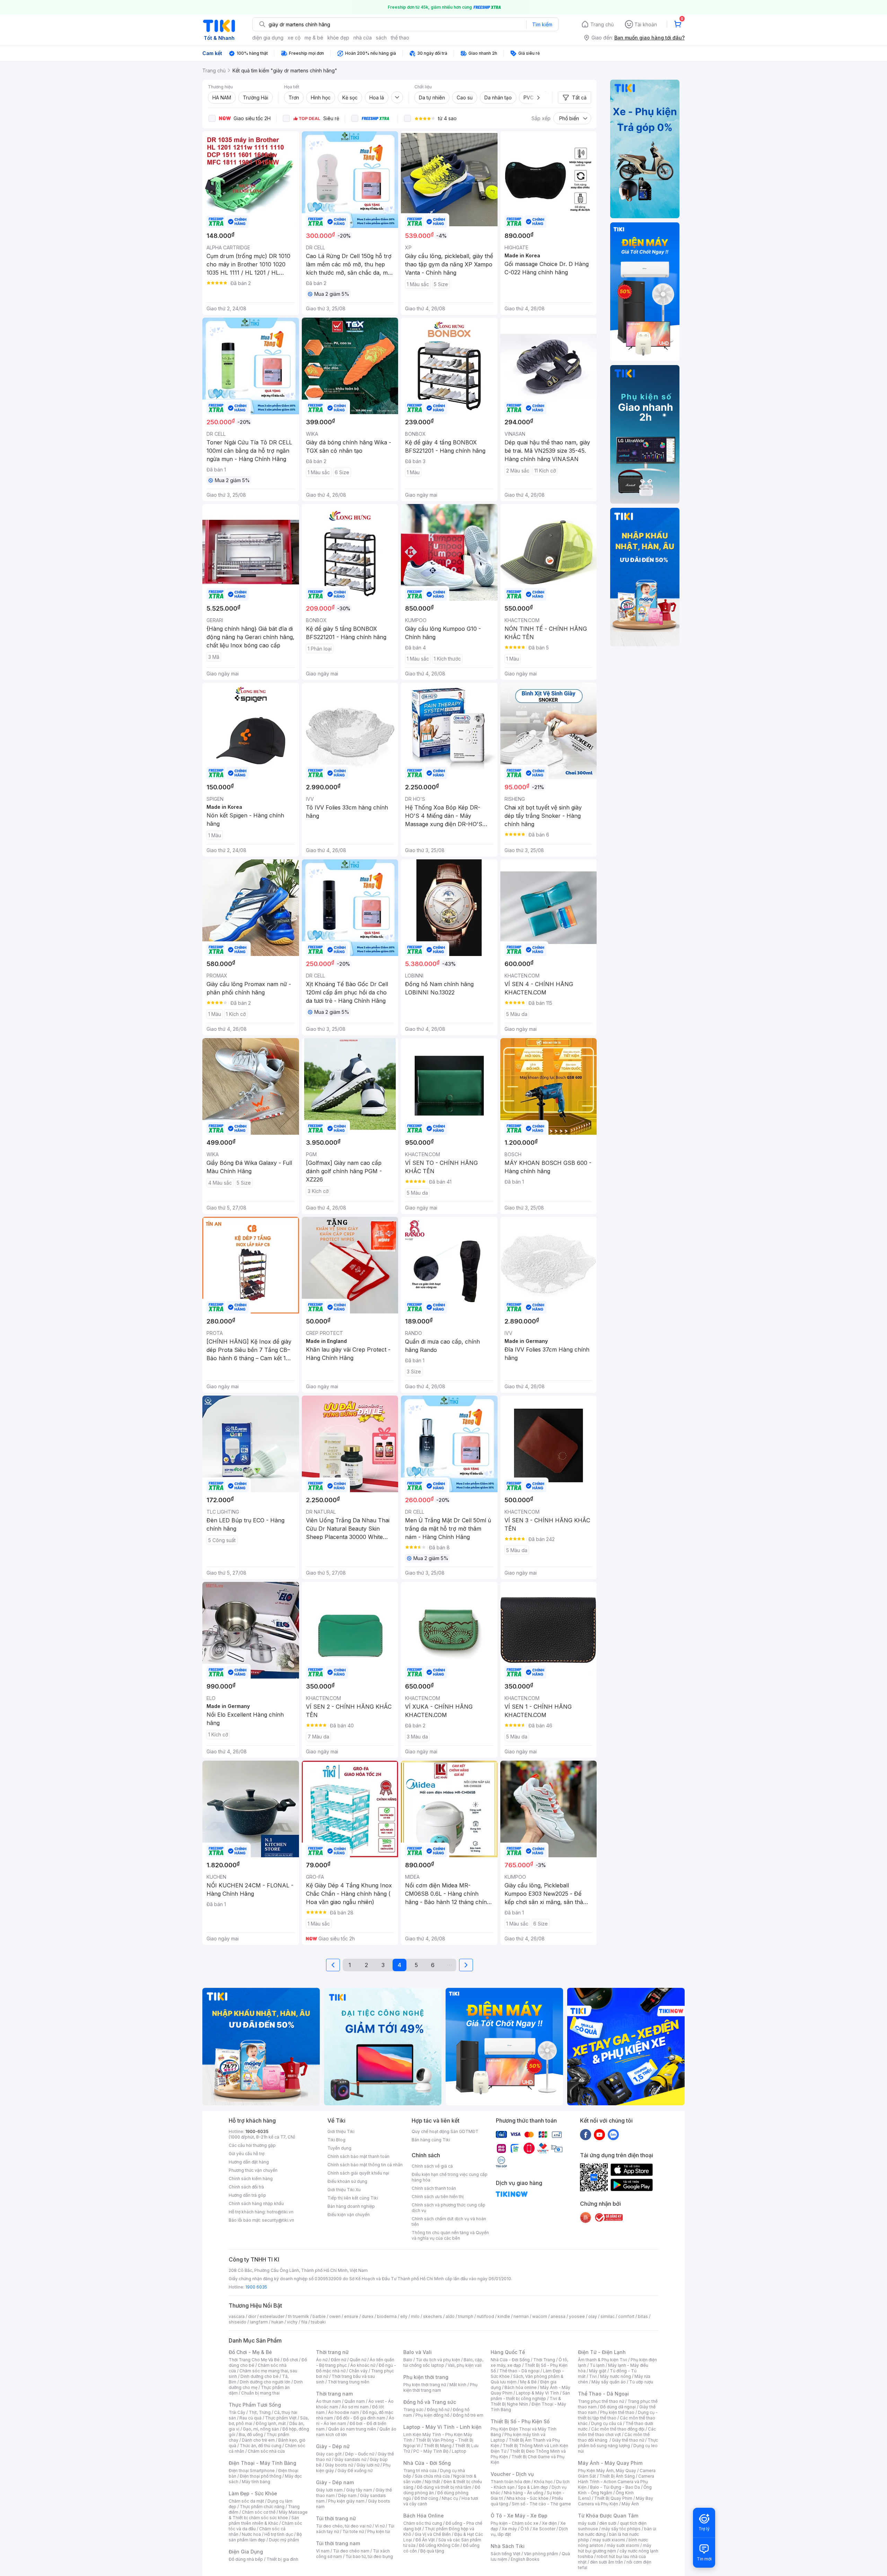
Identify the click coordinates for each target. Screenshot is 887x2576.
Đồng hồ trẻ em (468, 2415)
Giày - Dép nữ (333, 2446)
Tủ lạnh (597, 2365)
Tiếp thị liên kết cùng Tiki (353, 2198)
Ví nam (323, 2551)
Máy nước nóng (616, 2376)
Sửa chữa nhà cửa (432, 2476)
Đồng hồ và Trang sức (430, 2402)
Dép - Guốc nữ (360, 2454)
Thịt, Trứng (260, 2412)
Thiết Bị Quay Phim (613, 2498)
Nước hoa (251, 2534)
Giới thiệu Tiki (341, 2131)
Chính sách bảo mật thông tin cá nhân (365, 2165)
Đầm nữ (339, 2360)
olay (593, 2316)
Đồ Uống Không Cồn (439, 2545)
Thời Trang (544, 2360)
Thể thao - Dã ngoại (519, 2371)
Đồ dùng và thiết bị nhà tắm (444, 2487)
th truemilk (298, 2316)
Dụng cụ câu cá (607, 2423)
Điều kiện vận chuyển (349, 2215)
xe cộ (294, 38)
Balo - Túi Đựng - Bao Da (615, 2487)
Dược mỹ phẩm (284, 2540)
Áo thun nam (328, 2401)
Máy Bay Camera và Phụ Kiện (616, 2501)
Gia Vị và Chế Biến (433, 2534)
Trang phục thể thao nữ (601, 2401)
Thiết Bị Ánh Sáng (617, 2476)
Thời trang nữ (332, 2352)
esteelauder (272, 2316)
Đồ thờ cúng (426, 2498)
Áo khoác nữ (363, 2365)
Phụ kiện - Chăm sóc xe (515, 2523)
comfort (626, 2316)
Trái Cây (237, 2412)
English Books (525, 2559)
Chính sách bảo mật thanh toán (358, 2156)
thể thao (400, 38)
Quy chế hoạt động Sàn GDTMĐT (445, 2131)
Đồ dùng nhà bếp (246, 2559)
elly (404, 2316)
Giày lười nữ (368, 2465)
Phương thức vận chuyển (253, 2170)
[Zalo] (613, 2134)
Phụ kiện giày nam (346, 2501)
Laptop (459, 2451)
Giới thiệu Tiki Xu (344, 2190)
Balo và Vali (418, 2352)
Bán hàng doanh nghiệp (351, 2206)
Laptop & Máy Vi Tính (537, 2393)
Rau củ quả (251, 2418)
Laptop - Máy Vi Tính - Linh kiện (442, 2427)
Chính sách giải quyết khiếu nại (358, 2173)
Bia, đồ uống (251, 2435)
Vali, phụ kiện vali (465, 2365)
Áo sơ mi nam (355, 2407)
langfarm (259, 2322)
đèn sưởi (608, 2523)
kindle (504, 2316)
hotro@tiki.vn (280, 2212)
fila (304, 2322)
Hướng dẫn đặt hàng (249, 2162)
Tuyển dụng (339, 2148)
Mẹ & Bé (528, 2382)
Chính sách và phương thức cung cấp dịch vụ (449, 2208)
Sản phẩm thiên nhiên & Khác (264, 2520)
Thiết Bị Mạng (438, 2446)
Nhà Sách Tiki (508, 2546)
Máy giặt (598, 2371)
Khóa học (543, 2482)
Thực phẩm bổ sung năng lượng (618, 2443)
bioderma (387, 2316)
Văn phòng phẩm (541, 2554)
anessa (558, 2316)
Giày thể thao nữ (628, 2440)
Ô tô (525, 2529)
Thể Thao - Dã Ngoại (603, 2394)
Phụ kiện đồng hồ (432, 2415)
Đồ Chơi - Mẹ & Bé (250, 2352)
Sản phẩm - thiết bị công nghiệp (530, 2396)
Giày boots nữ (339, 2465)
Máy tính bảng (256, 2482)
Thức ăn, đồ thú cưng (261, 2446)
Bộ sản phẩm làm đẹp (265, 2537)
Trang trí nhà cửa (420, 2471)
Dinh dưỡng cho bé (260, 2376)
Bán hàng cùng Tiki (431, 2140)
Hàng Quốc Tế (508, 2352)
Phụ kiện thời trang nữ (425, 2385)
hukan (277, 2322)
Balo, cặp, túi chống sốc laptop (443, 2362)
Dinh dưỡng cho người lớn (265, 2382)
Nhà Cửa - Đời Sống (427, 2463)
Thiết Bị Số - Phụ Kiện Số (520, 2421)
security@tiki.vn (278, 2220)
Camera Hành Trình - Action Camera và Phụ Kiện (616, 2482)
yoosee (577, 2316)
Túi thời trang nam (338, 2543)
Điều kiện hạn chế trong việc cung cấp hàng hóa (450, 2177)
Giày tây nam (359, 2490)
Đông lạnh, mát (271, 2423)
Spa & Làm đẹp (533, 2487)
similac (608, 2316)
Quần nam (355, 2401)
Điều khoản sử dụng (347, 2181)
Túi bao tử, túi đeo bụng (369, 2556)
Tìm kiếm (542, 24)
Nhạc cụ (450, 2498)
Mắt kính (458, 2385)
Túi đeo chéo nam (351, 2551)
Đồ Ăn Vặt (425, 2540)
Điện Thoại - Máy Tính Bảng (262, 2463)
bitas (643, 2316)
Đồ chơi (291, 2360)
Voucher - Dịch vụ (512, 2474)
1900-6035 (257, 2131)
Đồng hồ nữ (438, 2410)
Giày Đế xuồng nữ (355, 2471)
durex (368, 2316)
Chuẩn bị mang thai (260, 2393)
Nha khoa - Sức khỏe (528, 2498)
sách (381, 38)
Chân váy (358, 2371)
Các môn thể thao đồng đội (618, 2429)
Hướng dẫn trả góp (247, 2195)
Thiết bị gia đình (282, 2559)
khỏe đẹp (338, 38)
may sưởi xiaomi (609, 2540)
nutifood (485, 2316)
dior (252, 2316)
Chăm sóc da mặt (246, 2501)
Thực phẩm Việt (281, 2418)
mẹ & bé (314, 38)
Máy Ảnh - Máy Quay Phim (610, 2463)
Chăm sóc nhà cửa (266, 2451)
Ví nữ (380, 2526)
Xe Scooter (544, 2529)
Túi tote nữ (353, 2531)
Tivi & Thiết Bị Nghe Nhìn (526, 2401)
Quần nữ (358, 2360)
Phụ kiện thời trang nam (440, 2387)
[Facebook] (586, 2134)
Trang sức (413, 2410)
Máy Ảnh (630, 2504)
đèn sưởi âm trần (607, 2562)
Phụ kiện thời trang (426, 2377)
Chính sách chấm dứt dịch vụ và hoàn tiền (449, 2221)
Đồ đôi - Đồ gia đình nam (361, 2418)
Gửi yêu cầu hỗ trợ (247, 2154)
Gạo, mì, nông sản (261, 2429)
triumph (466, 2316)
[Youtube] (599, 2134)
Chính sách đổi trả (246, 2187)
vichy (292, 2322)
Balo (408, 2360)
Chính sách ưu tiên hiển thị (438, 2197)
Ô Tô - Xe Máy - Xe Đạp (519, 2516)
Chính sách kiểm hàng (251, 2179)
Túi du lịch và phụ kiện (438, 2360)
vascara (237, 2316)
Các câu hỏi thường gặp (252, 2145)
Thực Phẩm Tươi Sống (255, 2405)
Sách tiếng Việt (506, 2554)
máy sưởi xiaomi (623, 2545)
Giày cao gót (329, 2454)
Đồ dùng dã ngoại (618, 2407)
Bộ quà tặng (432, 2551)
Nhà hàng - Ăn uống (524, 2493)
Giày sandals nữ (350, 2459)
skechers (433, 2316)
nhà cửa (363, 38)
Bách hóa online (521, 2387)
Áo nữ (322, 2360)
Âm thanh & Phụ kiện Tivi (603, 2360)
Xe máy (509, 2529)
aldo (450, 2316)
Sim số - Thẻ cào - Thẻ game (541, 2504)
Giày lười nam (329, 2490)
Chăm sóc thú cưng (423, 2523)
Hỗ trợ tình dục (279, 2534)
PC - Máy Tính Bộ (431, 2451)
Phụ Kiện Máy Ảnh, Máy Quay (607, 2471)
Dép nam (347, 2495)
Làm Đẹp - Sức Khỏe (253, 2493)
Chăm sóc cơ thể (259, 2512)
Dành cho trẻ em (258, 2440)
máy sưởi (587, 2523)
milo (415, 2316)
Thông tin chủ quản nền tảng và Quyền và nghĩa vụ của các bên (450, 2235)
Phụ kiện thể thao (617, 2412)
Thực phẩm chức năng (262, 2507)
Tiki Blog (336, 2140)
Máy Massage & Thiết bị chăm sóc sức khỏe (268, 2515)
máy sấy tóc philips (621, 2529)
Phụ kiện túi (379, 2531)
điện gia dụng (268, 38)
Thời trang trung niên (349, 2382)
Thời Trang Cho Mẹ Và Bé (254, 2360)
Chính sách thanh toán (434, 2188)
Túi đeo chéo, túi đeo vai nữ (344, 2526)
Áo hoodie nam (344, 2412)
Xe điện (549, 2523)
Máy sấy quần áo (609, 2382)
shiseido (238, 2322)
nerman (521, 2316)
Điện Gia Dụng (246, 2552)
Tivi (593, 2376)
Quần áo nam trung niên (352, 2429)
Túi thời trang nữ (336, 2518)
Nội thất (432, 2482)
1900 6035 (256, 2287)
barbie (319, 2316)
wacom (540, 2316)
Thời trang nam (334, 2394)
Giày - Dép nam (335, 2482)
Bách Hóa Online (424, 2516)
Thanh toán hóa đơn (511, 2482)
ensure (351, 2316)
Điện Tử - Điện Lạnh (602, 2352)
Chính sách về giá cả (432, 2166)
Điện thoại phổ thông (261, 2476)
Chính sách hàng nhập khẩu (256, 2203)
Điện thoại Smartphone (252, 2471)
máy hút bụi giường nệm (615, 2548)
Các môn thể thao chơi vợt (617, 2432)
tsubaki (318, 2322)
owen (335, 2316)
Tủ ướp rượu (641, 2382)
